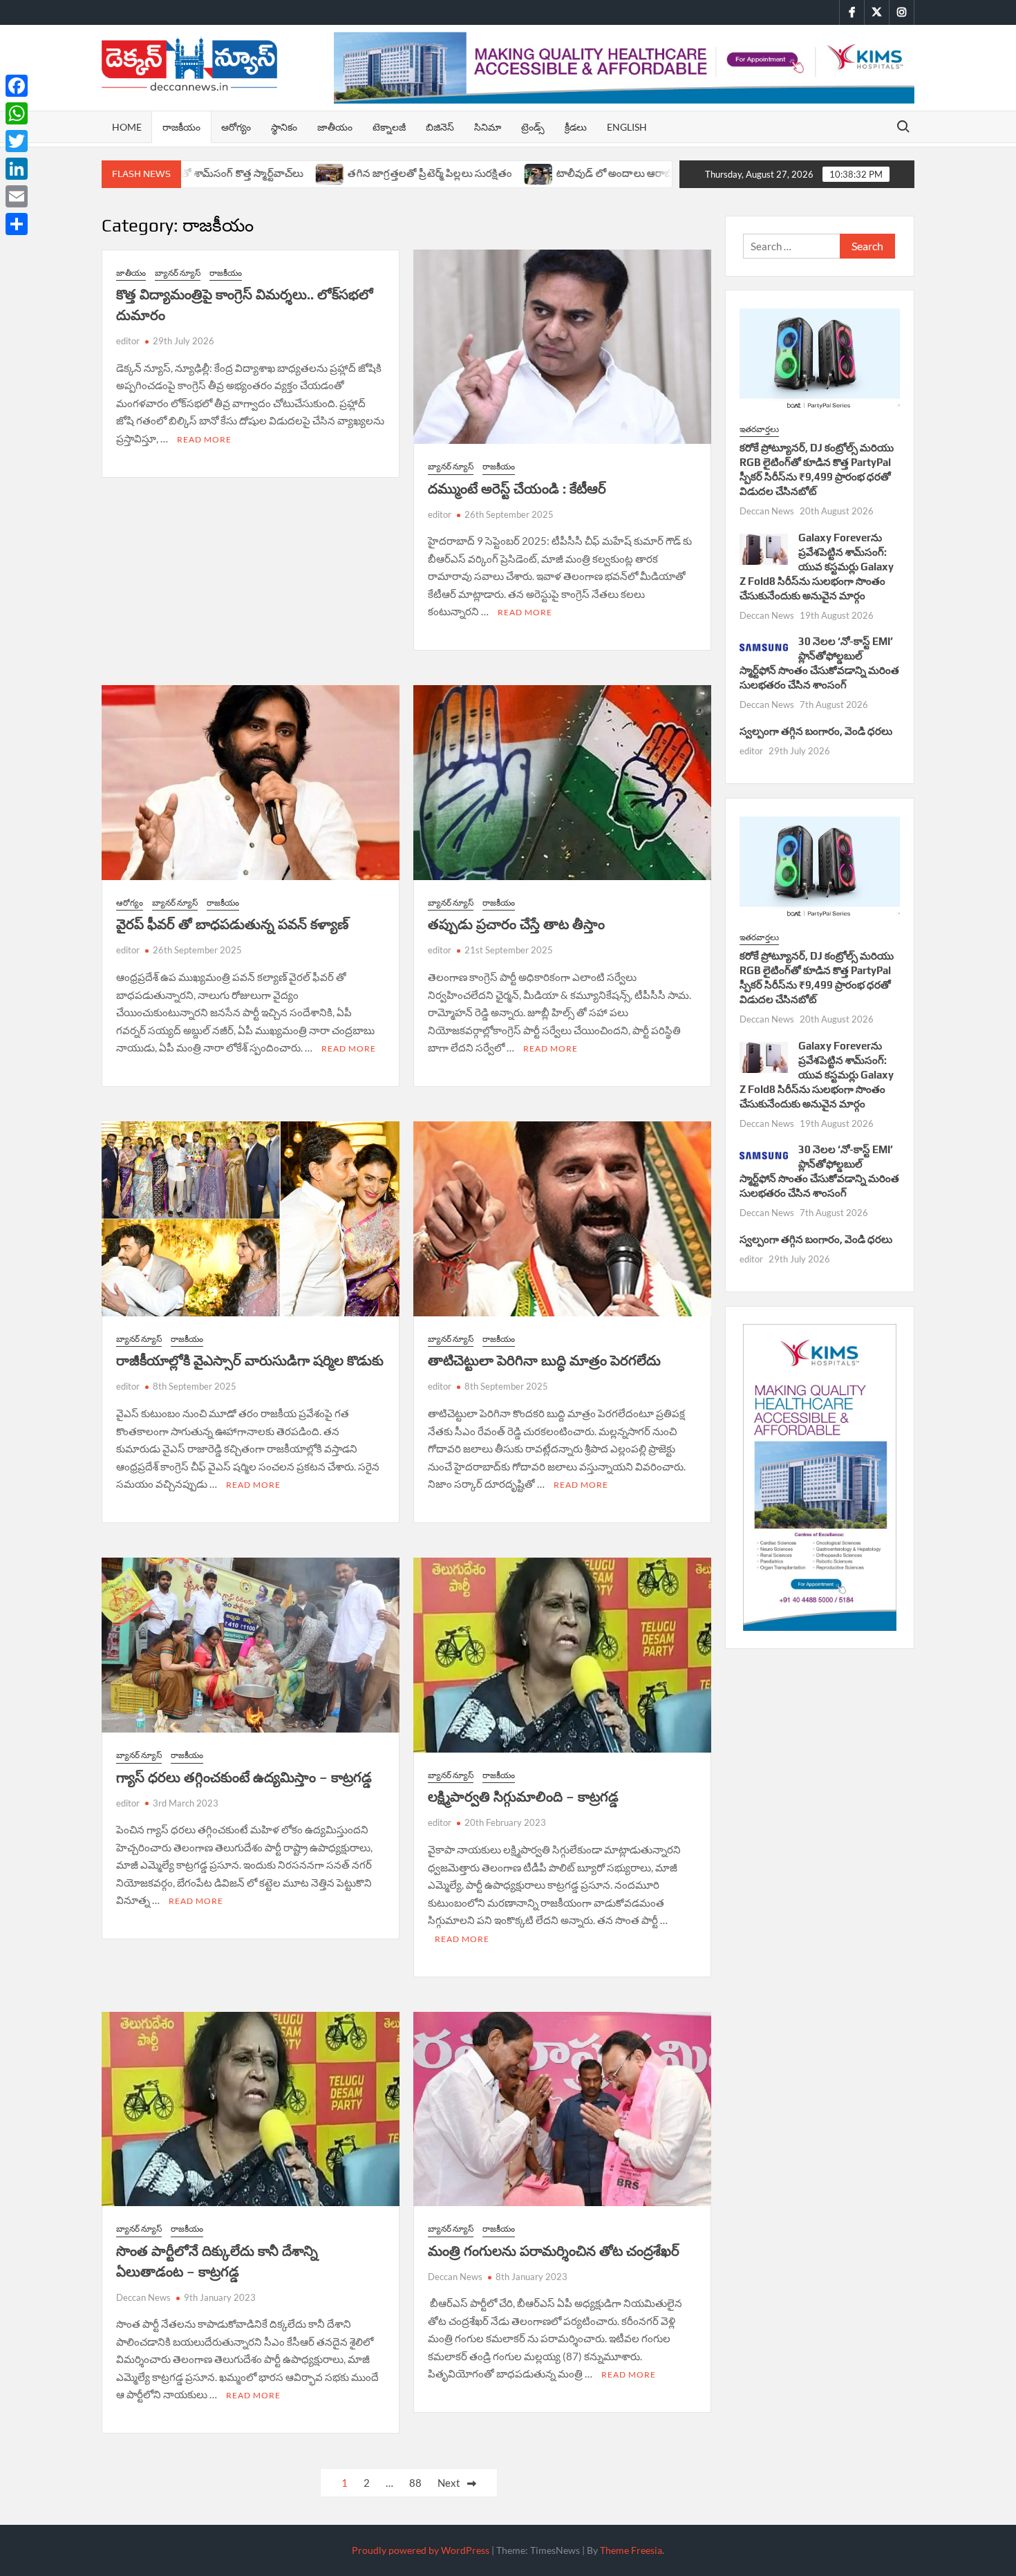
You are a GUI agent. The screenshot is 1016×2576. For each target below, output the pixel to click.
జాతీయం (335, 127)
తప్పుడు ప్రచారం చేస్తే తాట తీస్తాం (516, 924)
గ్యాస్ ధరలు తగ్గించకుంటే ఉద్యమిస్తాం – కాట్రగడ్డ (244, 1777)
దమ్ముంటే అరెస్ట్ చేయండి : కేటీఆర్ (517, 488)
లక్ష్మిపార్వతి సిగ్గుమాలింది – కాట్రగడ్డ (523, 1796)
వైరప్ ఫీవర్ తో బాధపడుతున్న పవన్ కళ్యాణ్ (233, 924)
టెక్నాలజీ (389, 127)
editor (128, 341)
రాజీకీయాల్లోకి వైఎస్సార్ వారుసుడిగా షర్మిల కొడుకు (250, 1360)
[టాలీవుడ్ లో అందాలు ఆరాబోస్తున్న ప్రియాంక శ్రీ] (439, 173)
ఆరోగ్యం (236, 127)
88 (415, 2483)
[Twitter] (17, 141)
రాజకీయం (181, 127)
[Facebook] (17, 86)
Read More (204, 439)
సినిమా (488, 127)
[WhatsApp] (17, 113)
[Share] (17, 224)
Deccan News (143, 2297)
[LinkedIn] (17, 169)
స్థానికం (284, 127)
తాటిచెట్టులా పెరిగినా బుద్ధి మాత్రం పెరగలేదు (544, 1360)
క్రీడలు (576, 127)
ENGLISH (627, 127)
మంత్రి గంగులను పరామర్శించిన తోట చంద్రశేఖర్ (554, 2251)
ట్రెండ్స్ (533, 127)
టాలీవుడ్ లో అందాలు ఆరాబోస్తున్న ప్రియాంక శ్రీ (549, 173)
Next (449, 2483)
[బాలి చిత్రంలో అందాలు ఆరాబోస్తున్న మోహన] (671, 173)
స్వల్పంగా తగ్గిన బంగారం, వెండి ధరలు (816, 731)
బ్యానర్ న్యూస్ (178, 273)
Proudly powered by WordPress (421, 2550)
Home (127, 127)
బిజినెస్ (440, 127)
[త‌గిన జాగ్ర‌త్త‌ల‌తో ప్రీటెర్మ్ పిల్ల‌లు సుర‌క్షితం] (231, 173)
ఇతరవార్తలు (759, 429)
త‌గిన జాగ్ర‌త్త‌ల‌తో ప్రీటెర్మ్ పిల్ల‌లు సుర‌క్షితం (330, 173)
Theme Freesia (631, 2550)
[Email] (17, 196)
